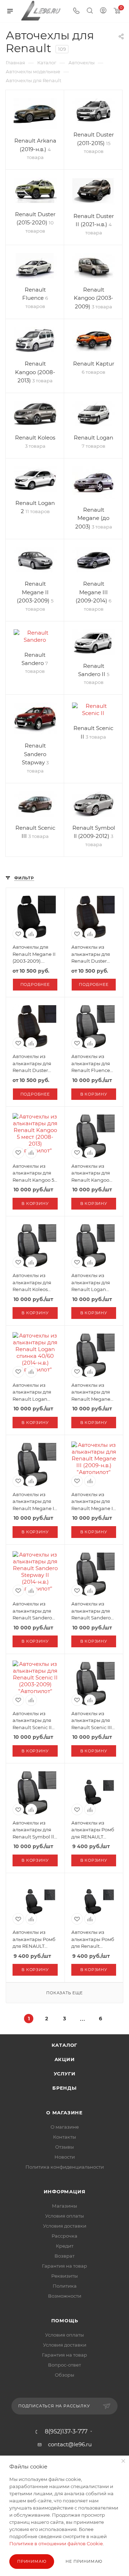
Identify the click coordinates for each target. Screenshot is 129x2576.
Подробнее (35, 984)
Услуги (65, 2074)
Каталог (65, 2045)
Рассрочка (64, 2236)
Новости (65, 2157)
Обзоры (64, 2375)
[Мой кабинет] (103, 11)
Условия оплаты (64, 2216)
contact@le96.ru (70, 2444)
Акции (65, 2059)
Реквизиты (64, 2276)
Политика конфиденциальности (65, 2167)
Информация (65, 2192)
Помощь (65, 2321)
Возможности (65, 2296)
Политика (65, 2286)
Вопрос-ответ (64, 2365)
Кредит (65, 2246)
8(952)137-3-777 (66, 2432)
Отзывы (64, 2147)
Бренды (64, 2088)
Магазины (64, 2206)
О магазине (64, 2113)
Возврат (64, 2256)
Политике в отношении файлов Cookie (56, 2543)
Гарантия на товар (64, 2266)
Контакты (64, 2137)
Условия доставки (65, 2226)
